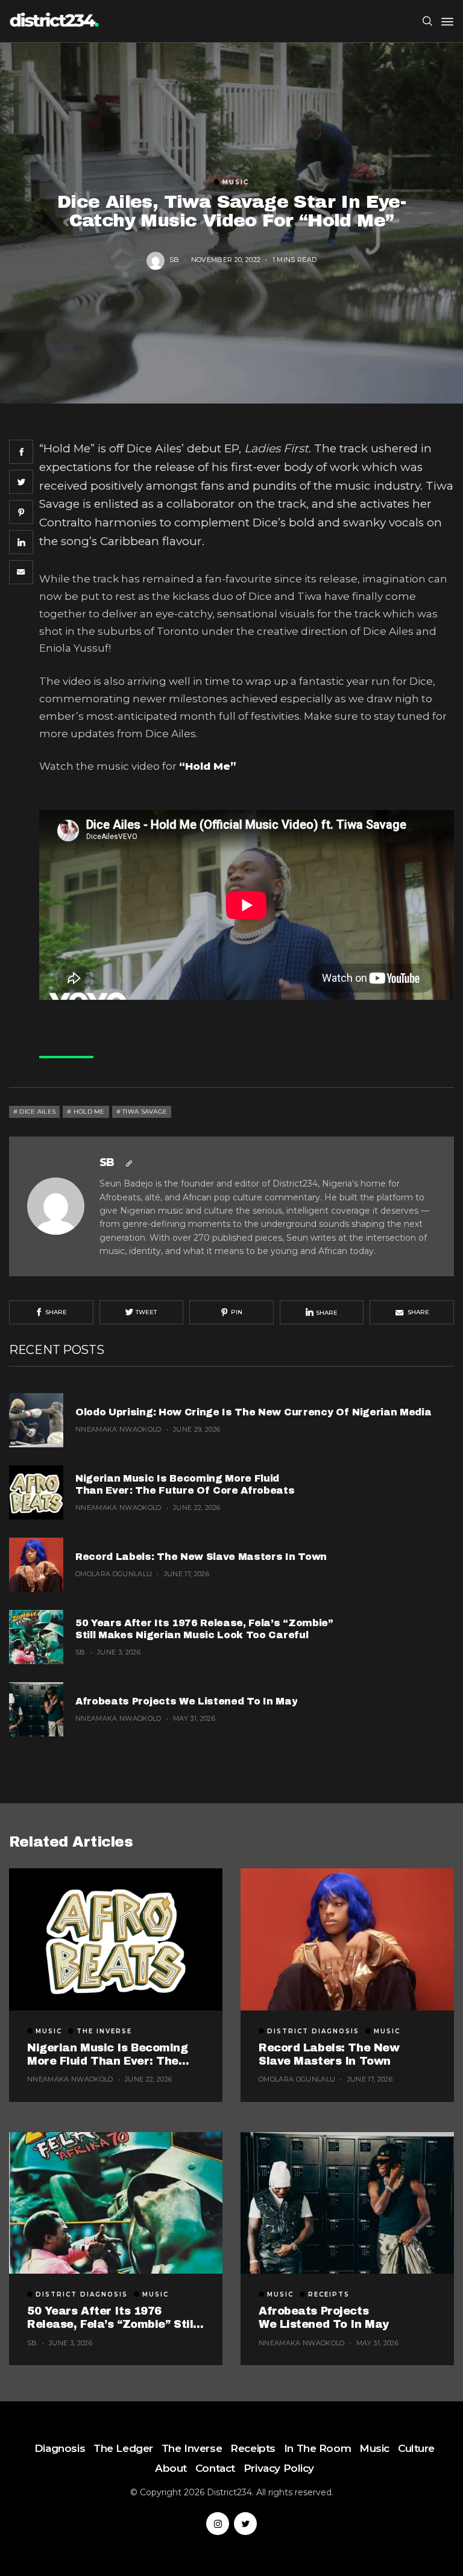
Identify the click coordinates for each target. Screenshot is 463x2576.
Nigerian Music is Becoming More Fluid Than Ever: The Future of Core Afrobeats (186, 1484)
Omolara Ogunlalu (114, 1574)
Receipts (329, 2295)
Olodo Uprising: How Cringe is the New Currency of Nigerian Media (254, 1412)
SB (175, 260)
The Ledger (123, 2448)
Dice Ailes (37, 1112)
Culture (416, 2448)
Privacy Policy (279, 2468)
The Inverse (104, 2032)
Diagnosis (60, 2448)
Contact (215, 2468)
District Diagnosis (313, 2032)
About (171, 2468)
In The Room (317, 2448)
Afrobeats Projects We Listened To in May (186, 1701)
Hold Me (89, 1112)
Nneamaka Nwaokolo (118, 1429)
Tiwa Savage (145, 1112)
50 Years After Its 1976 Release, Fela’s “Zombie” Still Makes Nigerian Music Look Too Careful (204, 1629)
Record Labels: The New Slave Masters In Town (201, 1557)
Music (236, 182)
